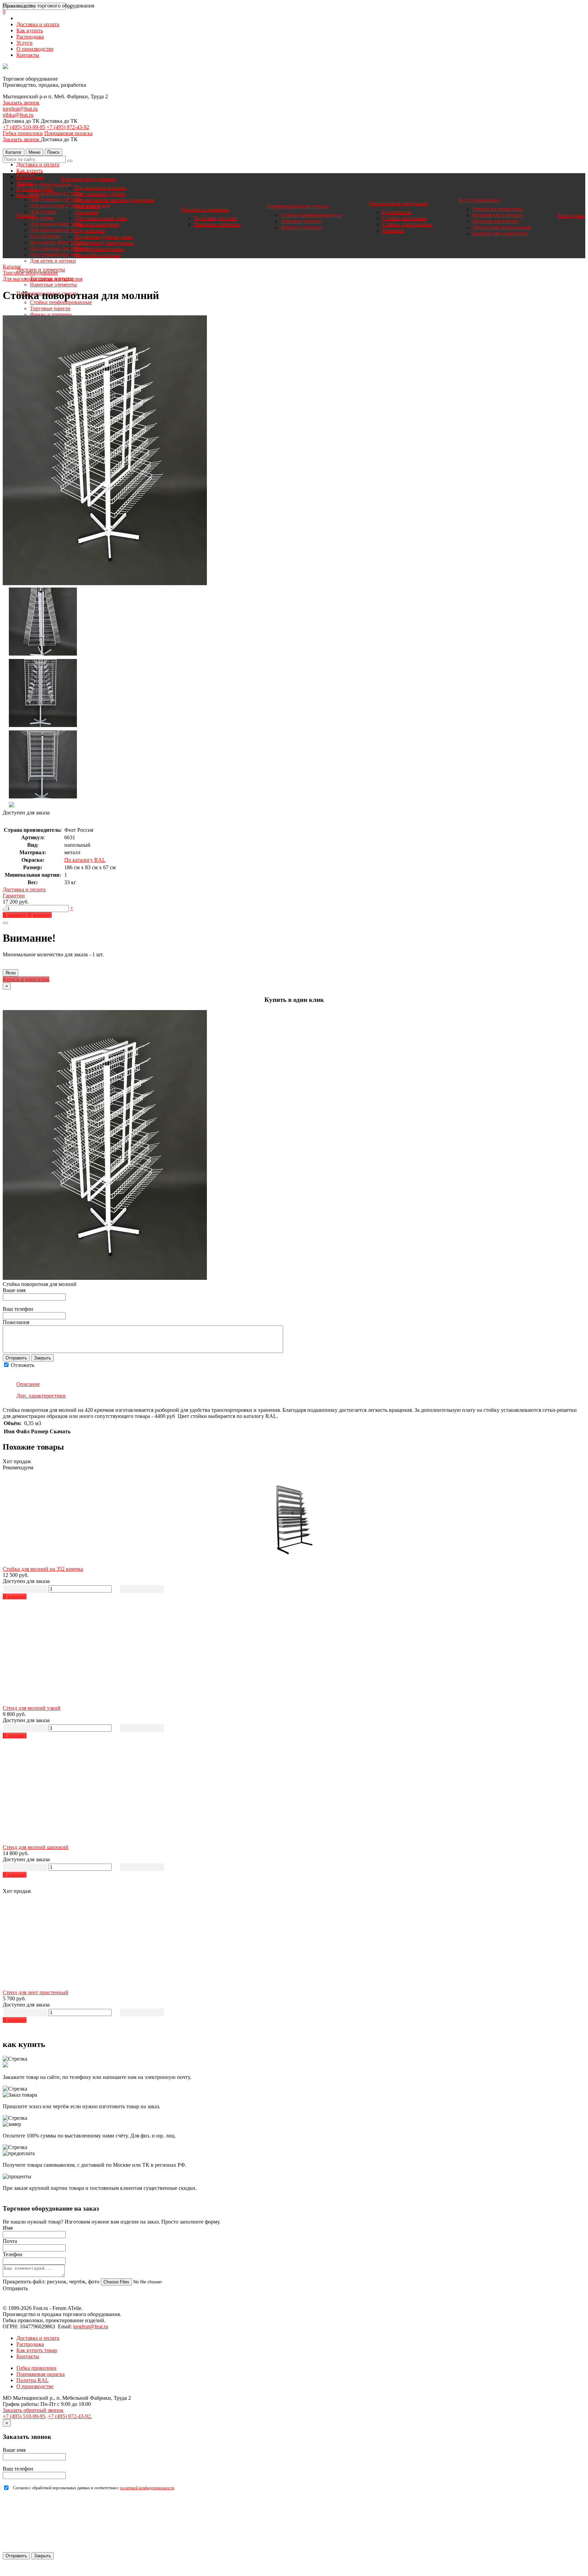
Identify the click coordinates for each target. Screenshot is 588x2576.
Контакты (28, 55)
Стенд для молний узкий (32, 1708)
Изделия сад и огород (497, 215)
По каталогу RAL (85, 860)
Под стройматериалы (55, 255)
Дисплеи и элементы (205, 209)
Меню (35, 152)
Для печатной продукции (398, 203)
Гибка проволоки (23, 133)
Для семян (42, 218)
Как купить (30, 30)
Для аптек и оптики (53, 261)
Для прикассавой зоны (56, 224)
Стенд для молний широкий (36, 1847)
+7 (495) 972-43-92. (70, 2416)
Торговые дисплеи (216, 218)
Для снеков (43, 212)
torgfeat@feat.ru (20, 109)
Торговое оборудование (44, 185)
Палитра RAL (32, 2380)
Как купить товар (37, 2350)
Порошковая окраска (68, 133)
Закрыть (43, 1358)
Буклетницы (397, 212)
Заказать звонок (21, 103)
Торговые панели (50, 308)
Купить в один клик (26, 979)
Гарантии (14, 896)
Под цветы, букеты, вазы (59, 242)
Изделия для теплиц (496, 221)
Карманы (393, 230)
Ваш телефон (18, 1309)
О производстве (35, 49)
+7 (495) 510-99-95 (24, 127)
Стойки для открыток (407, 224)
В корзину (15, 915)
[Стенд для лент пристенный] (294, 1940)
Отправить (16, 1358)
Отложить (22, 1365)
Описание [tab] (28, 1384)
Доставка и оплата (38, 24)
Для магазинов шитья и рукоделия (114, 200)
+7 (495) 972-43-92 (68, 127)
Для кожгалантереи (52, 230)
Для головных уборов (55, 200)
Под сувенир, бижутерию (60, 249)
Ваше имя (14, 1290)
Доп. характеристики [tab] (41, 1396)
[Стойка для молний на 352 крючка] (294, 1517)
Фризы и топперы (51, 315)
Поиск (53, 152)
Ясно (11, 973)
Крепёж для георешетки (500, 234)
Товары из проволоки (497, 209)
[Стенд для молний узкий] (294, 1656)
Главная (26, 173)
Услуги (24, 43)
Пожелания (16, 1322)
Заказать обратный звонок (33, 2410)
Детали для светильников (502, 227)
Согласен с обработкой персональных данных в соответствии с (94, 2488)
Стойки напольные (404, 218)
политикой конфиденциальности (147, 2488)
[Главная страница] (5, 67)
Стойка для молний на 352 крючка (43, 1569)
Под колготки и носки (56, 193)
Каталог (14, 152)
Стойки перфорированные (61, 302)
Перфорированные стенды (298, 206)
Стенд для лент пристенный (36, 1992)
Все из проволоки (479, 200)
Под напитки (45, 236)
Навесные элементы (53, 285)
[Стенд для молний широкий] (294, 1795)
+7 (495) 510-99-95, (25, 2416)
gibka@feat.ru (18, 115)
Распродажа (30, 37)
